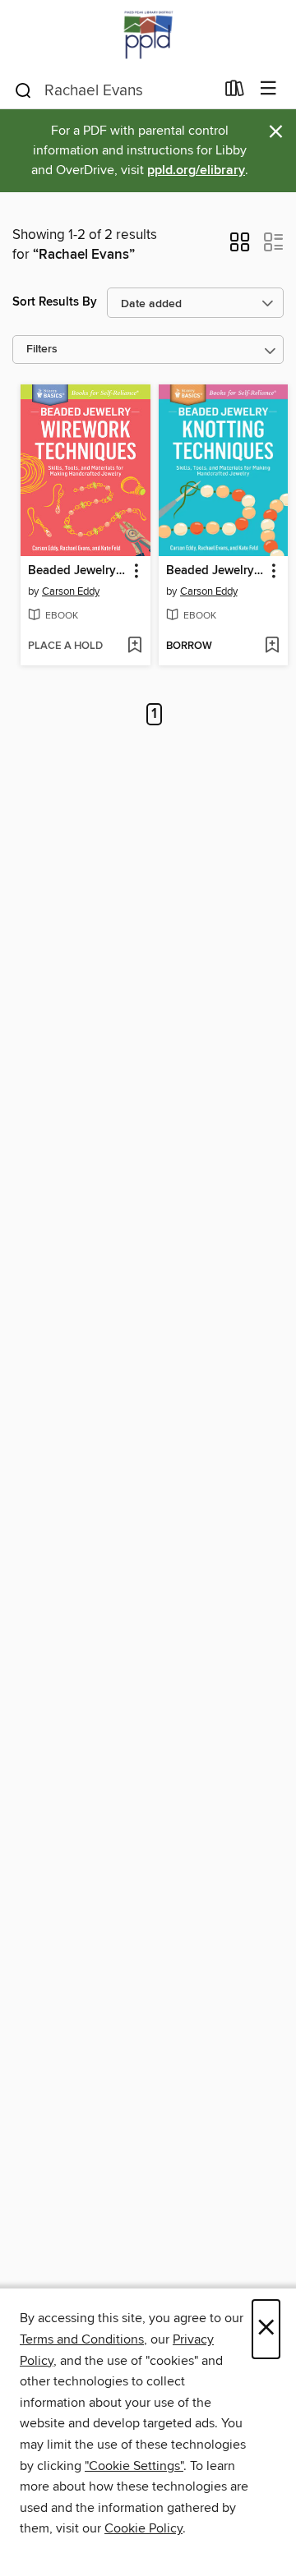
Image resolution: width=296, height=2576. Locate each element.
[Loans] (235, 92)
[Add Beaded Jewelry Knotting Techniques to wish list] (272, 646)
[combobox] (114, 90)
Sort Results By (55, 302)
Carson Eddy (71, 591)
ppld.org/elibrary (196, 170)
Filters (42, 350)
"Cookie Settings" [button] (134, 2466)
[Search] (23, 90)
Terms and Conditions (82, 2339)
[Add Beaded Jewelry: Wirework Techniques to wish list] (134, 646)
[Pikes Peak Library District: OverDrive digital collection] (148, 35)
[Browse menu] (268, 89)
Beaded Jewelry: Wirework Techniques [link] (78, 571)
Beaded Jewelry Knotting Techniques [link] (216, 571)
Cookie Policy (143, 2528)
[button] (240, 247)
